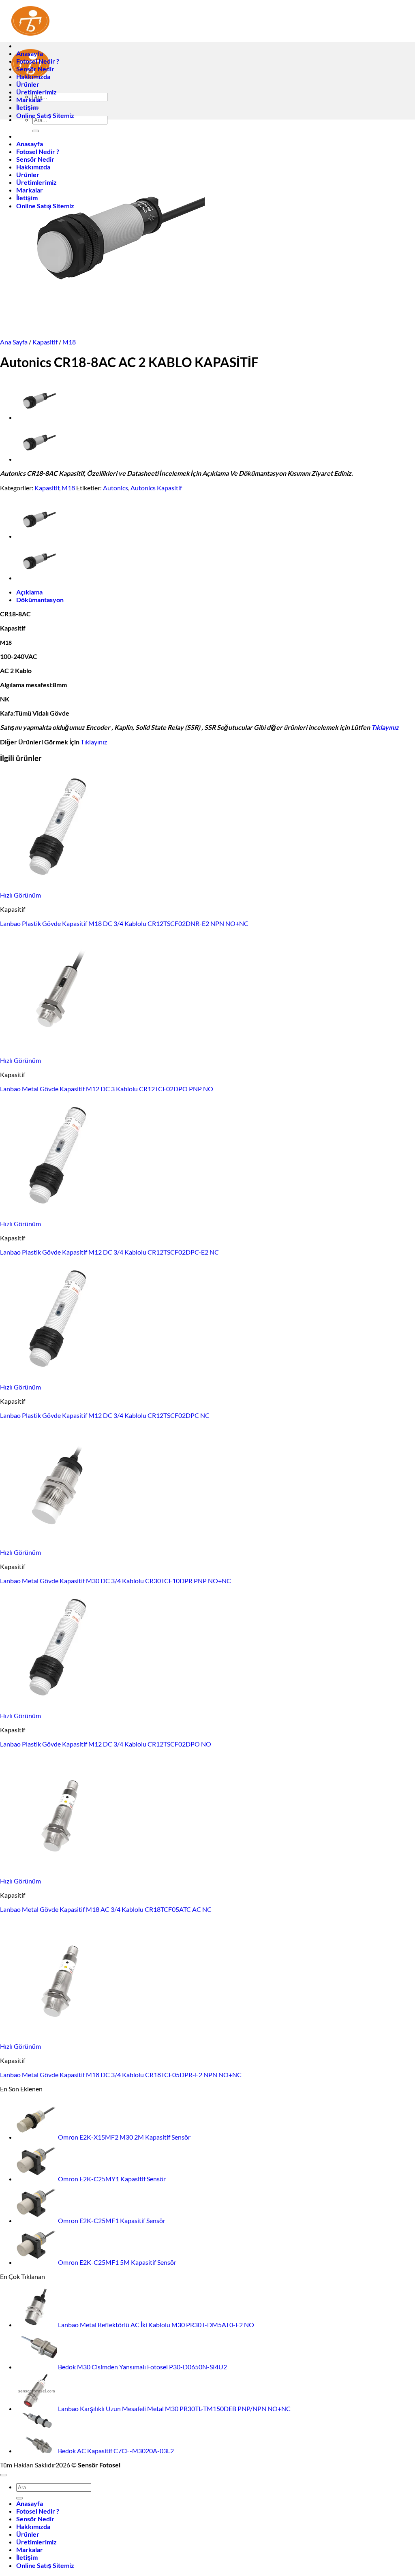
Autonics (116, 488)
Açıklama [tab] (29, 592)
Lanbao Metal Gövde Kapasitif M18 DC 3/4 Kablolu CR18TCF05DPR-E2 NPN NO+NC (121, 2075)
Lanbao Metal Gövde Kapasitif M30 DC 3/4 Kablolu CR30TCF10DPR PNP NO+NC (116, 1581)
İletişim (27, 107)
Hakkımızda (33, 76)
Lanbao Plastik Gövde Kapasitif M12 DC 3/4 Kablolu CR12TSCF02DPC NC (105, 1415)
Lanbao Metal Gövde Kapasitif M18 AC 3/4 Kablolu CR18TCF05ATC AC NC (106, 1909)
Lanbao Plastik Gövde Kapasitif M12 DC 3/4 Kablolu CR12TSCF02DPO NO (106, 1744)
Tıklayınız (385, 727)
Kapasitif (45, 342)
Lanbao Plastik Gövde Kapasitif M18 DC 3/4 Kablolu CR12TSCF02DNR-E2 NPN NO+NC (124, 923)
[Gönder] (19, 2498)
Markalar (30, 99)
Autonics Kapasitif (156, 488)
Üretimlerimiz (36, 92)
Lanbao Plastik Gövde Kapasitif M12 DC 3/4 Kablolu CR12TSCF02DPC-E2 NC (109, 1252)
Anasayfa (30, 53)
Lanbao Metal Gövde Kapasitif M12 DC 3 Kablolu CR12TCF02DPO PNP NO (107, 1089)
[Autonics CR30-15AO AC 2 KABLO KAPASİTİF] (36, 417)
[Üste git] (3, 2475)
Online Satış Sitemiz (45, 115)
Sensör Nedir (35, 69)
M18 (69, 342)
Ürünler (28, 84)
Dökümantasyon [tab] (40, 600)
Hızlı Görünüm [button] (20, 895)
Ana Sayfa (14, 342)
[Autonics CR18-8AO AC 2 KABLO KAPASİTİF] (36, 459)
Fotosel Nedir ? (38, 61)
